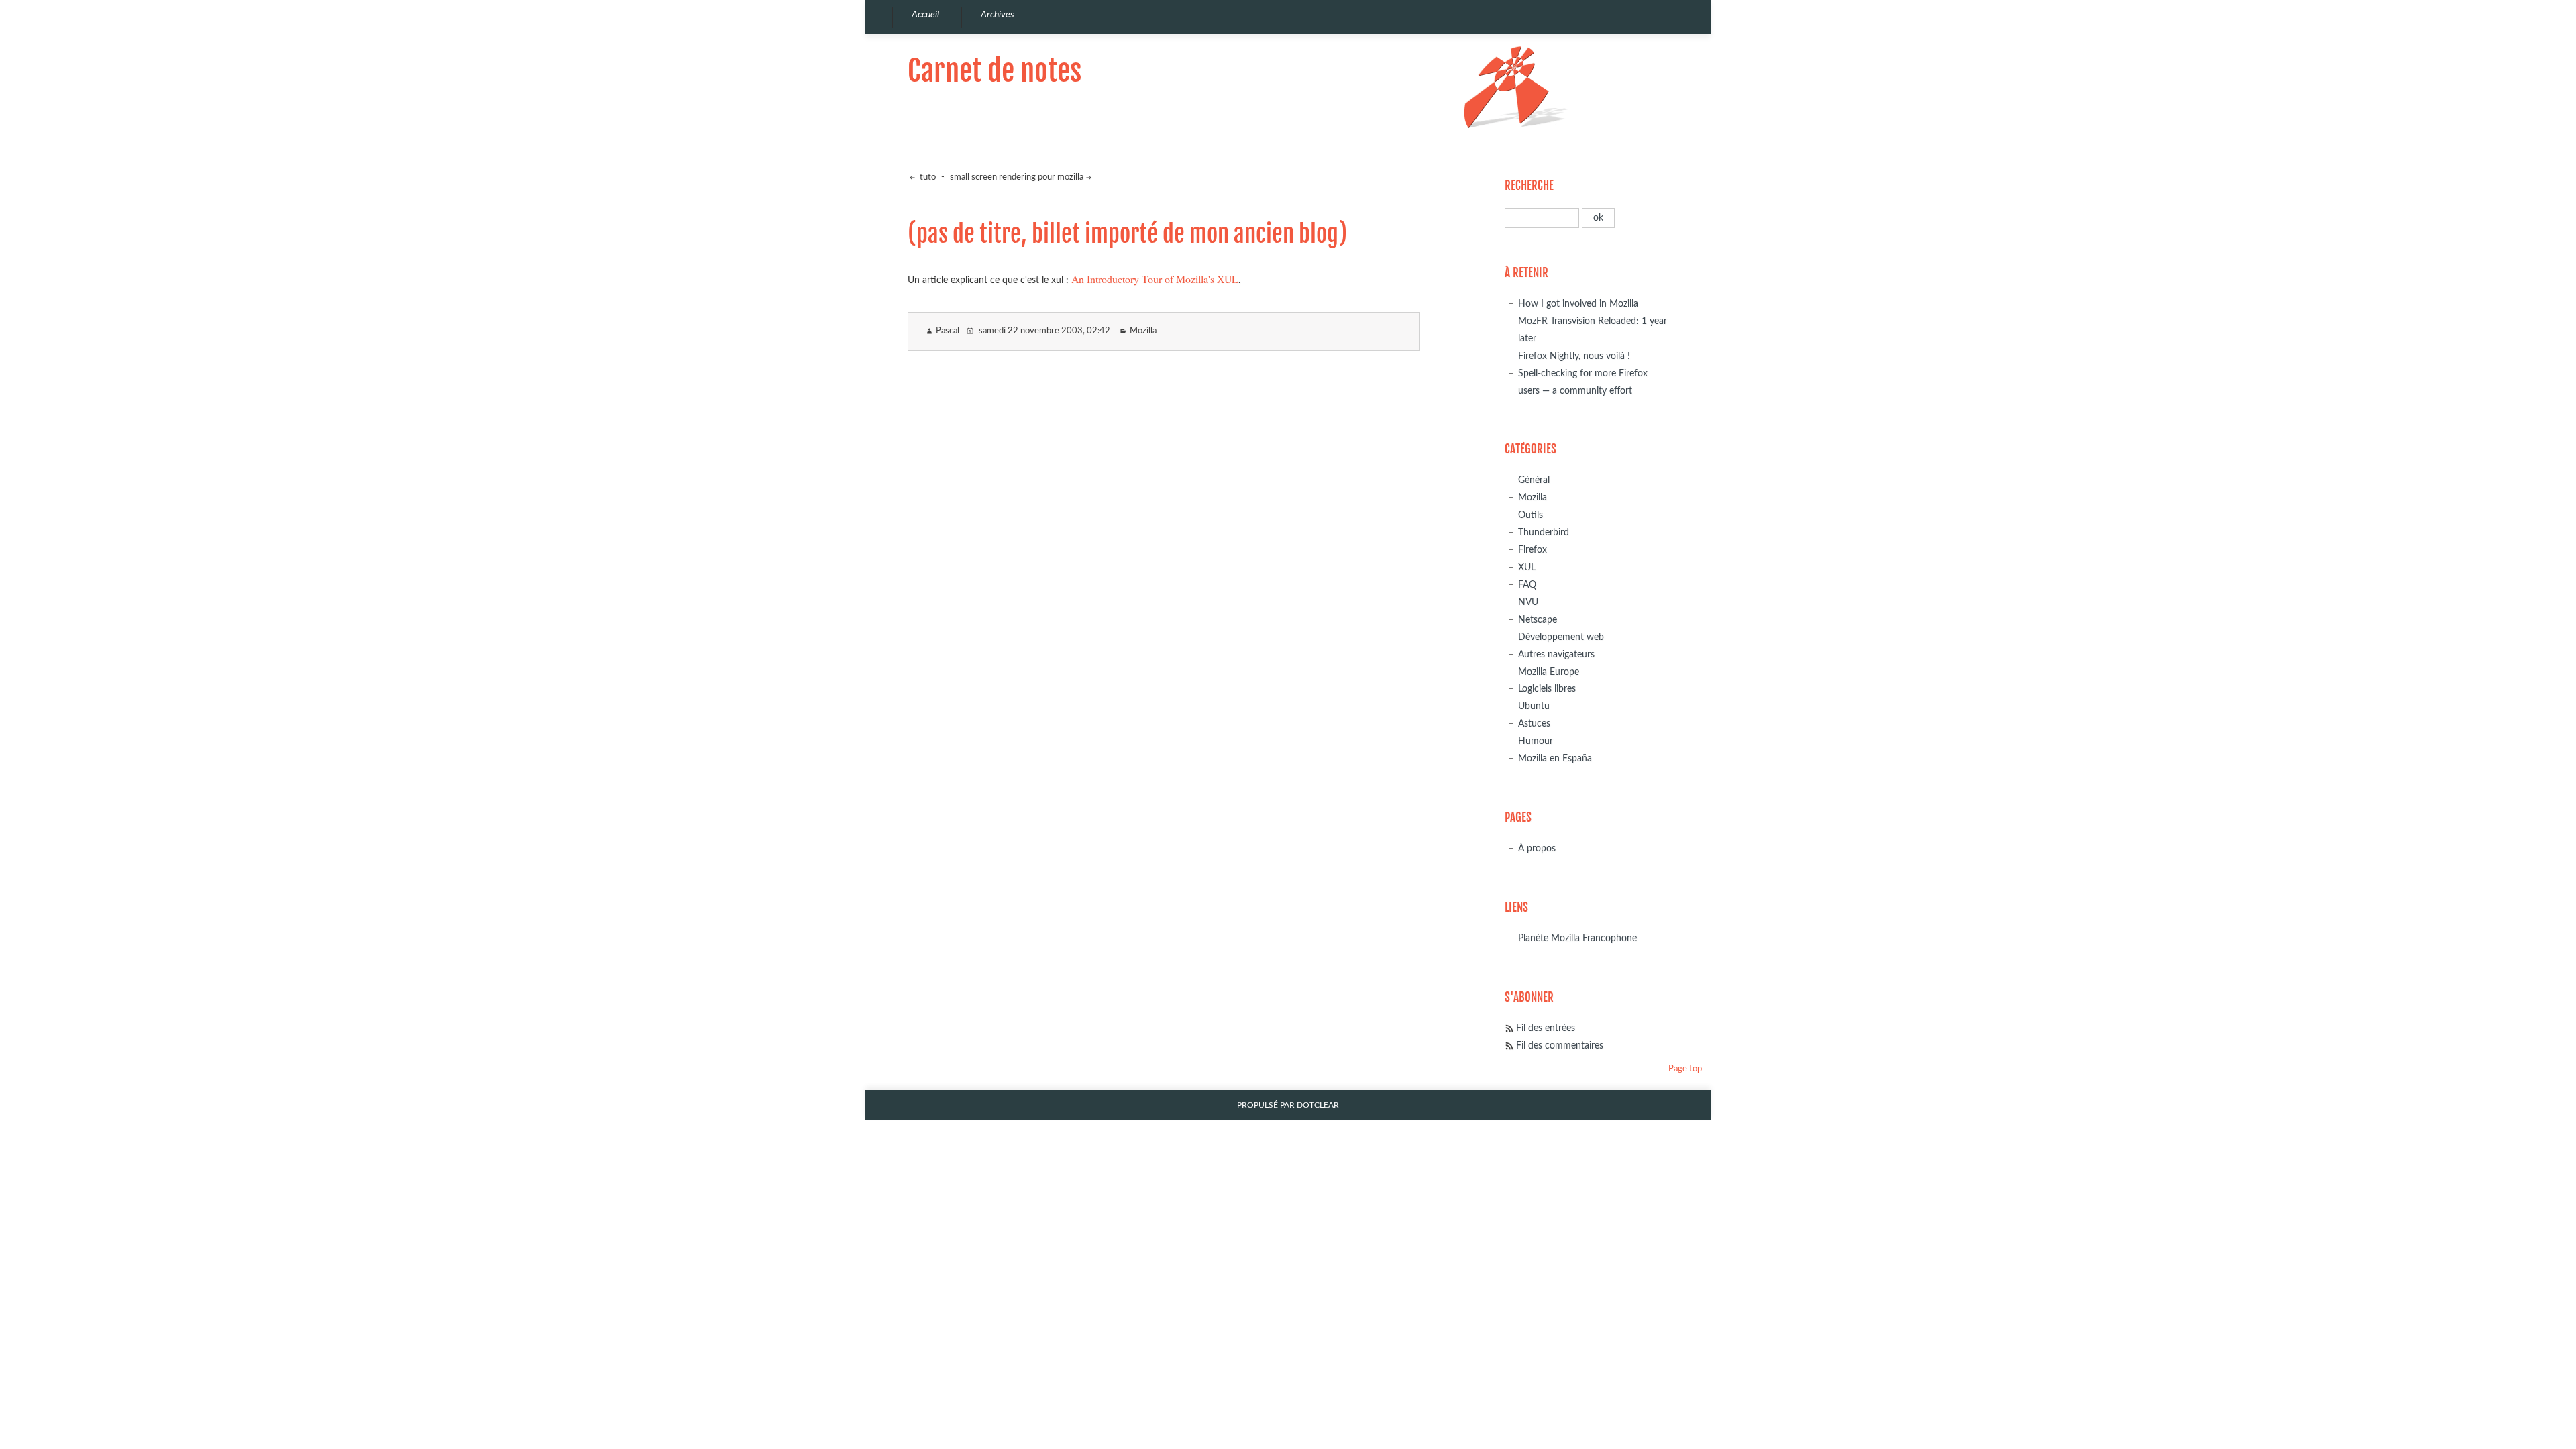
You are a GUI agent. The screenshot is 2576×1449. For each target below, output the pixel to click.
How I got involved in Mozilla (1578, 304)
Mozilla (1143, 331)
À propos (1537, 848)
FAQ (1527, 585)
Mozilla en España (1555, 758)
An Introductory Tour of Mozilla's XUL (1155, 279)
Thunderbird (1544, 532)
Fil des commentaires (1560, 1045)
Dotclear (1318, 1105)
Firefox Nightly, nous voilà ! (1574, 356)
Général (1534, 480)
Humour (1536, 741)
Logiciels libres (1547, 689)
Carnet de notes (995, 71)
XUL (1527, 567)
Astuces (1534, 723)
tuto (927, 177)
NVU (1528, 602)
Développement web (1561, 637)
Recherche (1529, 185)
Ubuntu (1534, 706)
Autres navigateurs (1556, 654)
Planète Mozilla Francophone (1577, 938)
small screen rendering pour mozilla (1017, 177)
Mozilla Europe (1549, 672)
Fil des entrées (1546, 1028)
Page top (1685, 1069)
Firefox (1533, 550)
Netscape (1538, 620)
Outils (1531, 515)
